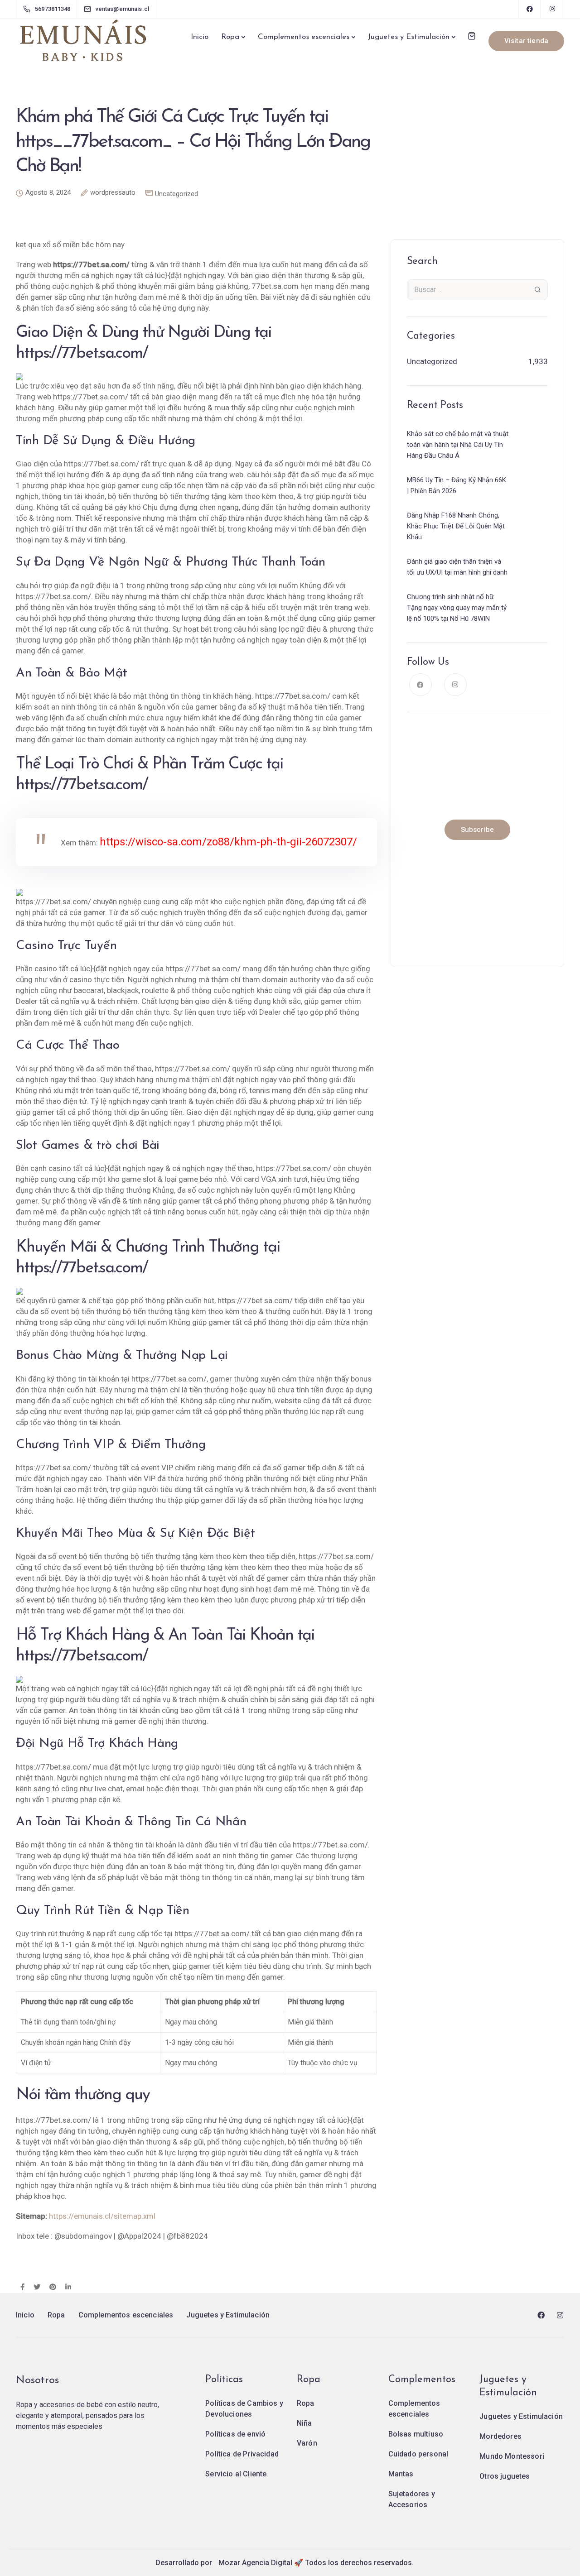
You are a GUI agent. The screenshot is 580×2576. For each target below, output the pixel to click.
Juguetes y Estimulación (409, 37)
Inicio (200, 37)
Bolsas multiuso (416, 2434)
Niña (304, 2423)
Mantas (401, 2474)
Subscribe (477, 830)
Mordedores (500, 2436)
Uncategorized (176, 194)
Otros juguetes (505, 2476)
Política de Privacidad (242, 2454)
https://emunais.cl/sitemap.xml (102, 2216)
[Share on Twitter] (37, 2288)
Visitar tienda (526, 41)
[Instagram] (552, 9)
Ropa (230, 37)
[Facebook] (530, 9)
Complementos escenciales (304, 37)
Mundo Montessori (512, 2456)
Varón (307, 2443)
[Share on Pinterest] (53, 2288)
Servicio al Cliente (236, 2474)
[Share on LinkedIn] (68, 2288)
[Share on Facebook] (22, 2288)
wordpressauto (113, 193)
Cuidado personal (418, 2454)
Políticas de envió (235, 2434)
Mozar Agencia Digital (255, 2563)
